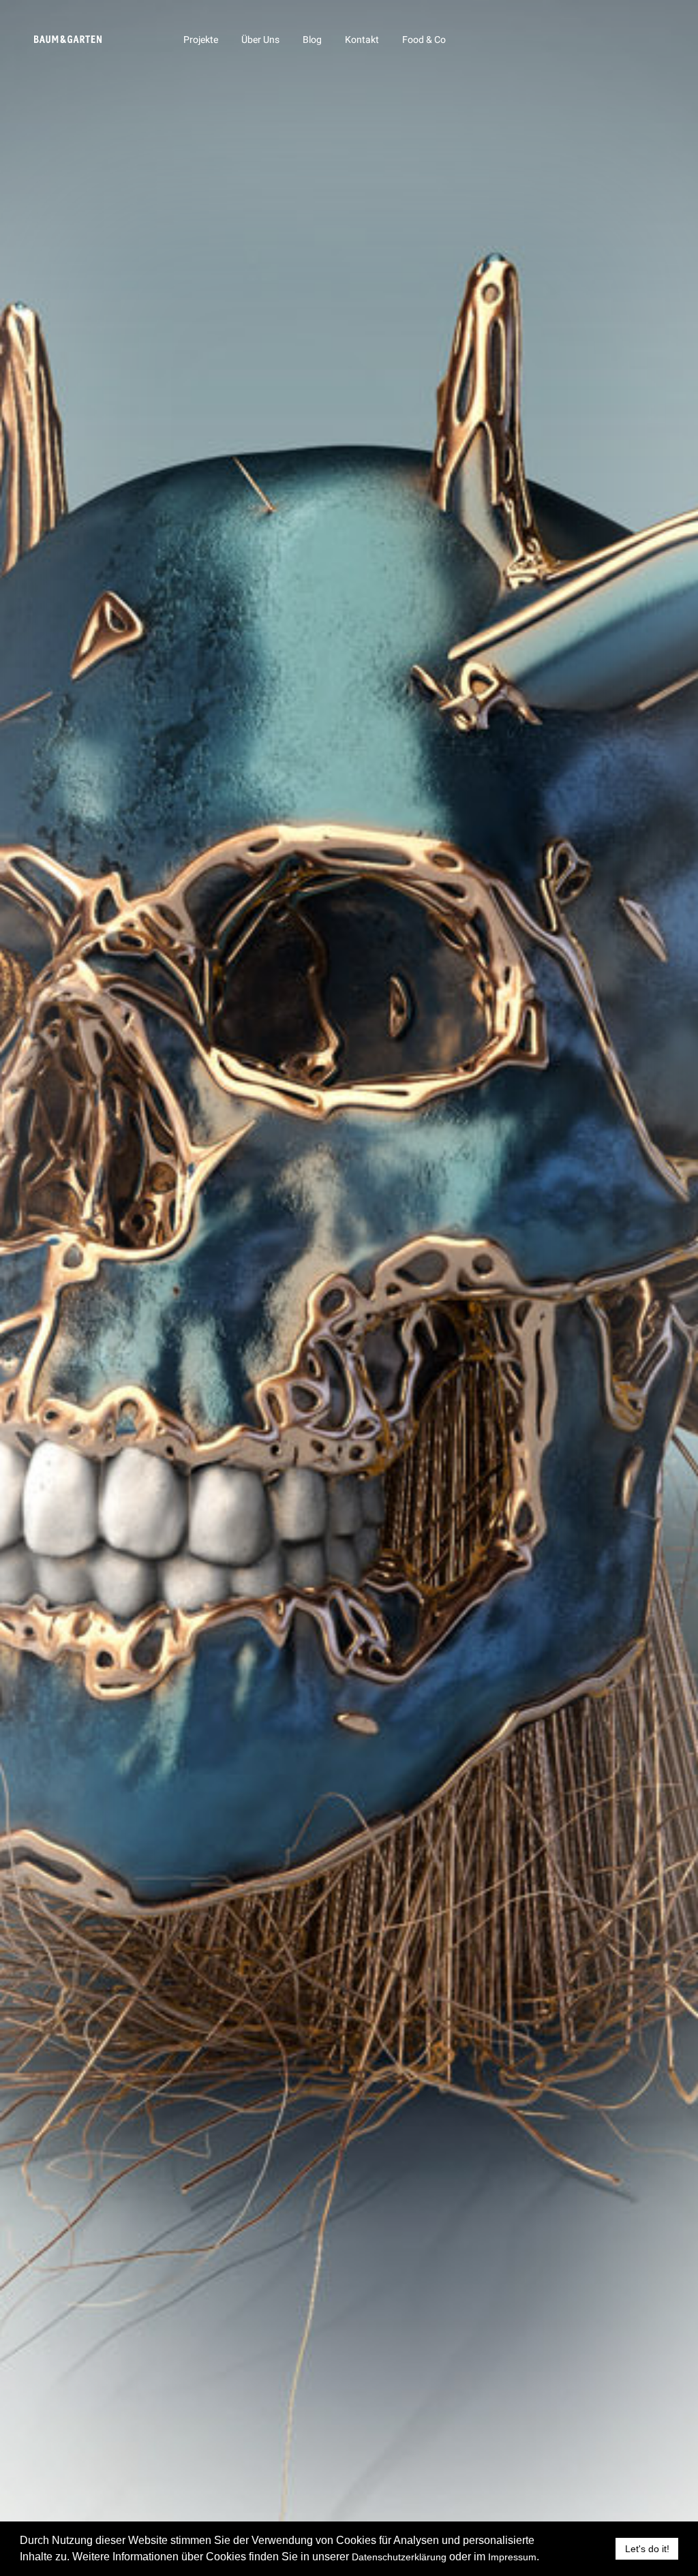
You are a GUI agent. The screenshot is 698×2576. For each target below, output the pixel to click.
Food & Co (424, 40)
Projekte (201, 40)
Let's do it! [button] (647, 2549)
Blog (312, 40)
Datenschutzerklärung (399, 2557)
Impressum (512, 2557)
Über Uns (260, 40)
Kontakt (362, 40)
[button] (544, 2558)
